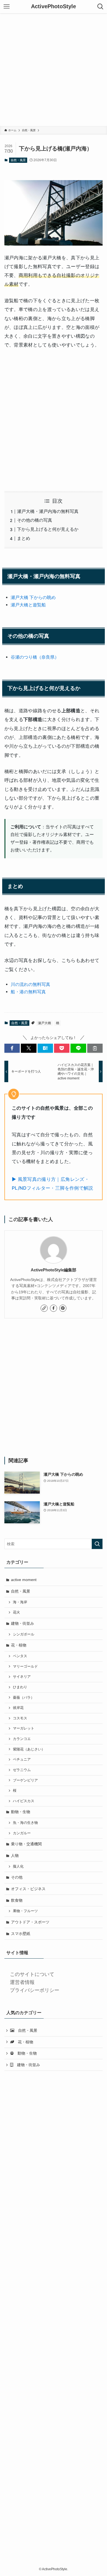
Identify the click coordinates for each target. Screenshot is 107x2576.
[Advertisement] (54, 70)
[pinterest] (63, 1308)
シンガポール (24, 1634)
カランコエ (22, 1739)
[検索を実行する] (97, 1544)
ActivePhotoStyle (54, 7)
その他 (17, 1877)
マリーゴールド (25, 1667)
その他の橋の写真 (35, 520)
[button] (12, 1048)
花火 (16, 1612)
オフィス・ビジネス (28, 1889)
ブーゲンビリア (25, 1780)
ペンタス (20, 1656)
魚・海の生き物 (25, 1823)
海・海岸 (20, 1602)
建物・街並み (22, 1623)
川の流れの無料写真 (30, 984)
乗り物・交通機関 (26, 1844)
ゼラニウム (22, 1770)
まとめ (24, 538)
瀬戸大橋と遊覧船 (28, 605)
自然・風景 (18, 160)
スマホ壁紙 (21, 1934)
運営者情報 (22, 1982)
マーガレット (24, 1728)
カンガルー (22, 1833)
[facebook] (54, 1308)
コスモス (20, 1718)
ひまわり (20, 1687)
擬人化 (18, 1866)
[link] (44, 1308)
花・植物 (19, 1645)
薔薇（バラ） (24, 1698)
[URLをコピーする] (95, 1048)
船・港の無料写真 (28, 992)
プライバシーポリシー (35, 1990)
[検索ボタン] (100, 7)
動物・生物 (21, 1812)
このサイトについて (32, 1974)
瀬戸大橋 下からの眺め (33, 597)
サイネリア (22, 1677)
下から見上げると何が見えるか (48, 529)
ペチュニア (22, 1760)
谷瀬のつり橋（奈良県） (35, 657)
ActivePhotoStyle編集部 (54, 1270)
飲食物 (17, 1900)
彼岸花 (18, 1708)
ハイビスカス (24, 1801)
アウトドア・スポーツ (30, 1922)
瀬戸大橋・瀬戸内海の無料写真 (48, 511)
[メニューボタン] (7, 7)
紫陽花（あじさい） (29, 1749)
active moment (24, 1580)
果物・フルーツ (25, 1911)
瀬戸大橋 (44, 1023)
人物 (15, 1855)
